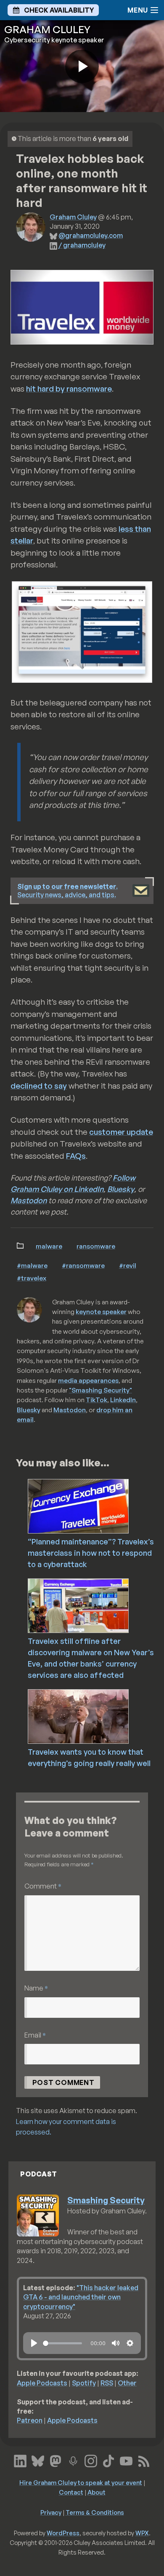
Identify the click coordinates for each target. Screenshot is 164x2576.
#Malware (32, 1265)
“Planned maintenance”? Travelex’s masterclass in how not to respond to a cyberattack (91, 1553)
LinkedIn (123, 1400)
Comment (43, 1886)
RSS (107, 2383)
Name (36, 1988)
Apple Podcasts (42, 2383)
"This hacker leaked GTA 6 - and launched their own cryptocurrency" (81, 2297)
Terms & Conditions (95, 2512)
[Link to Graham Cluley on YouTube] (126, 2460)
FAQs (76, 1156)
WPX (142, 2533)
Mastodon (29, 1200)
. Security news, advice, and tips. (67, 891)
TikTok (97, 1400)
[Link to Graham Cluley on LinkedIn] (20, 2460)
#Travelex (32, 1278)
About (97, 2492)
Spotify (84, 2383)
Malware (49, 1246)
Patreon (30, 2420)
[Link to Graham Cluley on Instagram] (91, 2460)
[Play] (34, 2343)
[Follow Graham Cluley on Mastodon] (56, 2460)
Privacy (51, 2512)
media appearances (88, 1380)
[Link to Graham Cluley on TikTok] (108, 2460)
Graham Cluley (73, 217)
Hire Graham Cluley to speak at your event (81, 2482)
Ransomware (96, 1246)
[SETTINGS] (130, 2343)
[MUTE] (116, 2343)
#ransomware (83, 1265)
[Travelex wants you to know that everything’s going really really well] (95, 1716)
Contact (71, 2492)
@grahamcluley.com (91, 235)
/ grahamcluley (82, 245)
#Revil (128, 1265)
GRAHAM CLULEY (47, 29)
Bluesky (121, 1189)
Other (127, 2383)
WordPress (63, 2533)
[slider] (62, 2343)
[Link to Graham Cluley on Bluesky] (38, 2460)
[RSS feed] (144, 2460)
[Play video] (82, 66)
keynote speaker (101, 1312)
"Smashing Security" (101, 1390)
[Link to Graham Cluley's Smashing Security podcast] (73, 2460)
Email (35, 2035)
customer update (121, 1132)
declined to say (39, 1086)
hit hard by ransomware (69, 389)
